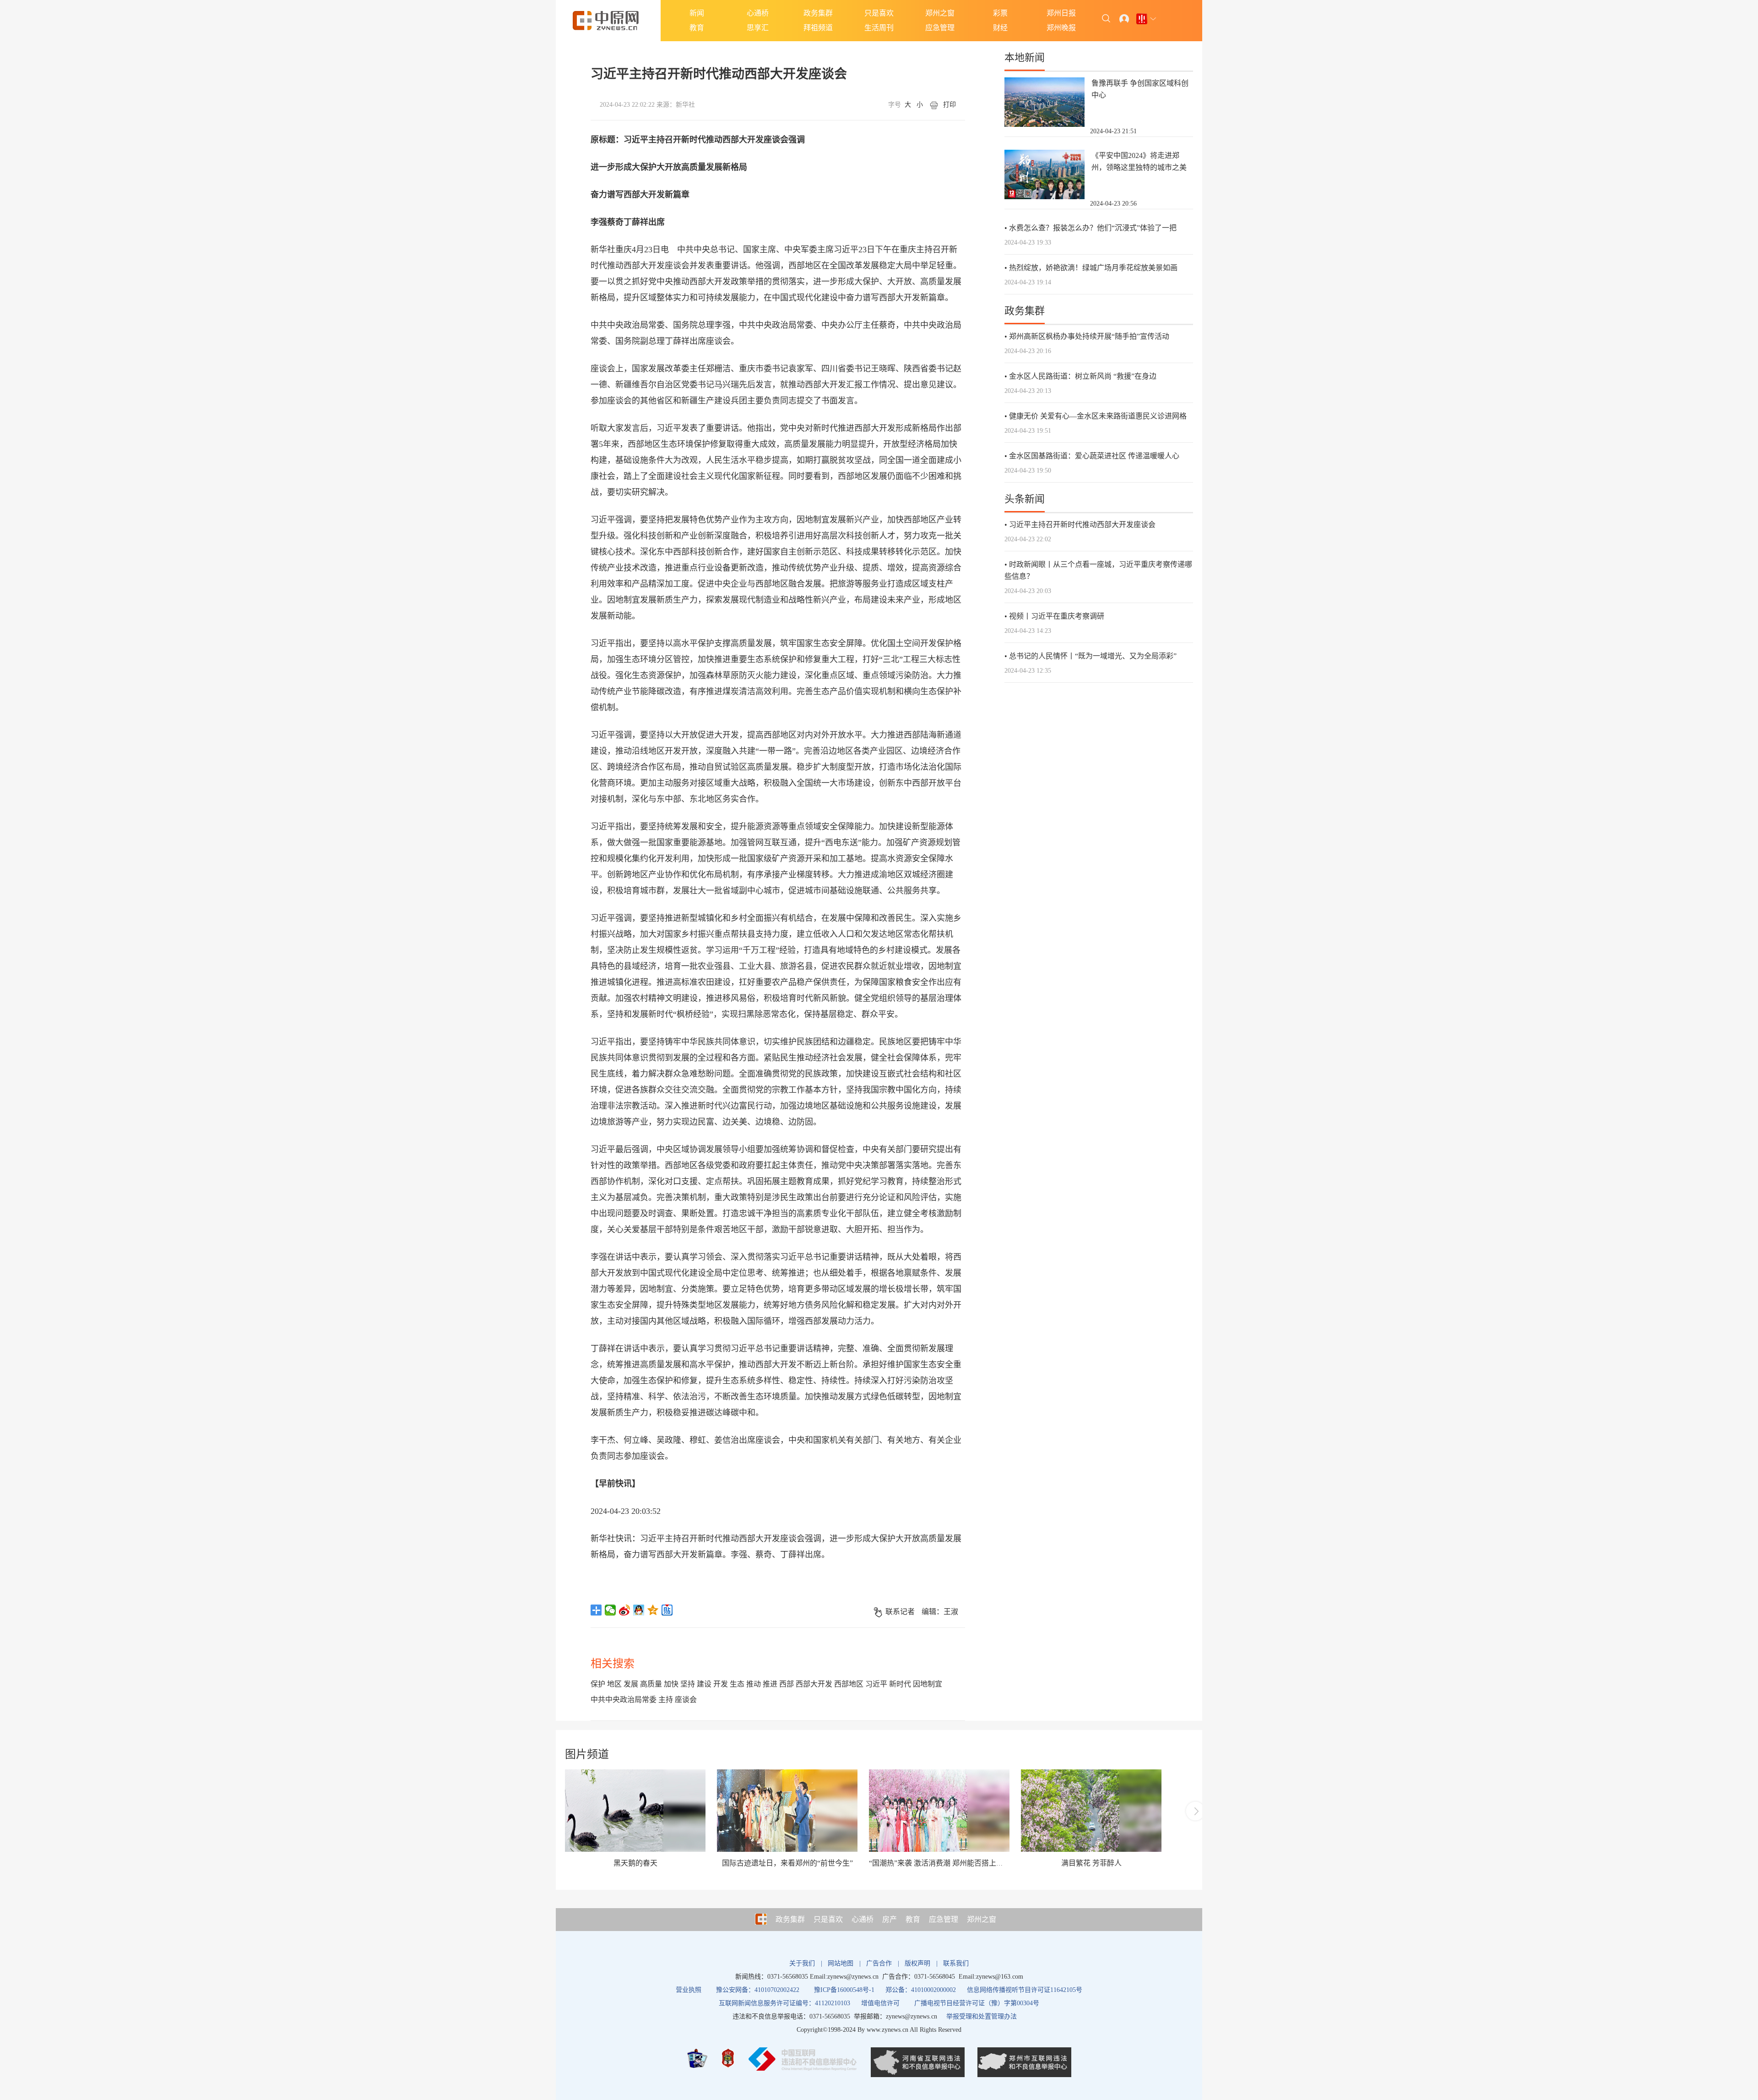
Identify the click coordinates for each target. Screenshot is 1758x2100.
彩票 (1000, 13)
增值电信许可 (880, 2003)
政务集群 (818, 13)
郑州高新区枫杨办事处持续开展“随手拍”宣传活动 (1089, 336)
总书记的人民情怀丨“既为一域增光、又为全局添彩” (1093, 656)
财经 (1000, 28)
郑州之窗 (940, 13)
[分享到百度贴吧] (667, 1610)
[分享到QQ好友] (639, 1610)
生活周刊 (879, 28)
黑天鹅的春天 (635, 1863)
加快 (671, 1684)
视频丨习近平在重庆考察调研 (1057, 616)
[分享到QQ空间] (653, 1610)
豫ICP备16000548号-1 (844, 1990)
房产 (890, 1919)
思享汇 (758, 28)
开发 (721, 1684)
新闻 (697, 13)
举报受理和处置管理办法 (982, 2016)
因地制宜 (928, 1684)
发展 (631, 1684)
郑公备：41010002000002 (921, 1990)
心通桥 (758, 13)
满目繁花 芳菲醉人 (1091, 1863)
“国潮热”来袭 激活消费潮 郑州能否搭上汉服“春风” (950, 1863)
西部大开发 (814, 1684)
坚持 (688, 1684)
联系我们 (956, 1963)
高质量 (651, 1684)
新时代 (900, 1684)
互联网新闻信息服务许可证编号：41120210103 (784, 2003)
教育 (697, 28)
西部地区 (849, 1684)
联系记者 (900, 1612)
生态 (737, 1684)
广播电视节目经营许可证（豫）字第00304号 (977, 2003)
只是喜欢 (879, 13)
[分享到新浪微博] (625, 1610)
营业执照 (689, 1990)
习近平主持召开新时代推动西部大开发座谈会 (1082, 525)
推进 (770, 1684)
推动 (754, 1684)
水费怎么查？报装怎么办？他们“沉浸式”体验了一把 (1093, 228)
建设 (704, 1684)
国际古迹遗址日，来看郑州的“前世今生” (787, 1863)
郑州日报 (1061, 13)
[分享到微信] (610, 1610)
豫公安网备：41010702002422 (758, 1990)
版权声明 (917, 1963)
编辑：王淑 (940, 1612)
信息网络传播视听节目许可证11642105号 (1025, 1990)
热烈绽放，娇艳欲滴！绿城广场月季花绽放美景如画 (1093, 268)
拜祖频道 (818, 28)
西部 (787, 1684)
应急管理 (940, 28)
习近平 (876, 1684)
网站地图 (841, 1963)
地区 (614, 1684)
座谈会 (686, 1700)
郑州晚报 (1061, 28)
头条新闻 (1025, 499)
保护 (598, 1684)
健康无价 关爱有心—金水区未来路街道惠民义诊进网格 (1098, 416)
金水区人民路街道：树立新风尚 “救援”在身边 (1083, 376)
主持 (666, 1700)
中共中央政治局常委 (624, 1700)
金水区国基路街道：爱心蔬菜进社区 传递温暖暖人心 (1094, 456)
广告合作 (879, 1963)
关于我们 (802, 1963)
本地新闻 (1025, 57)
